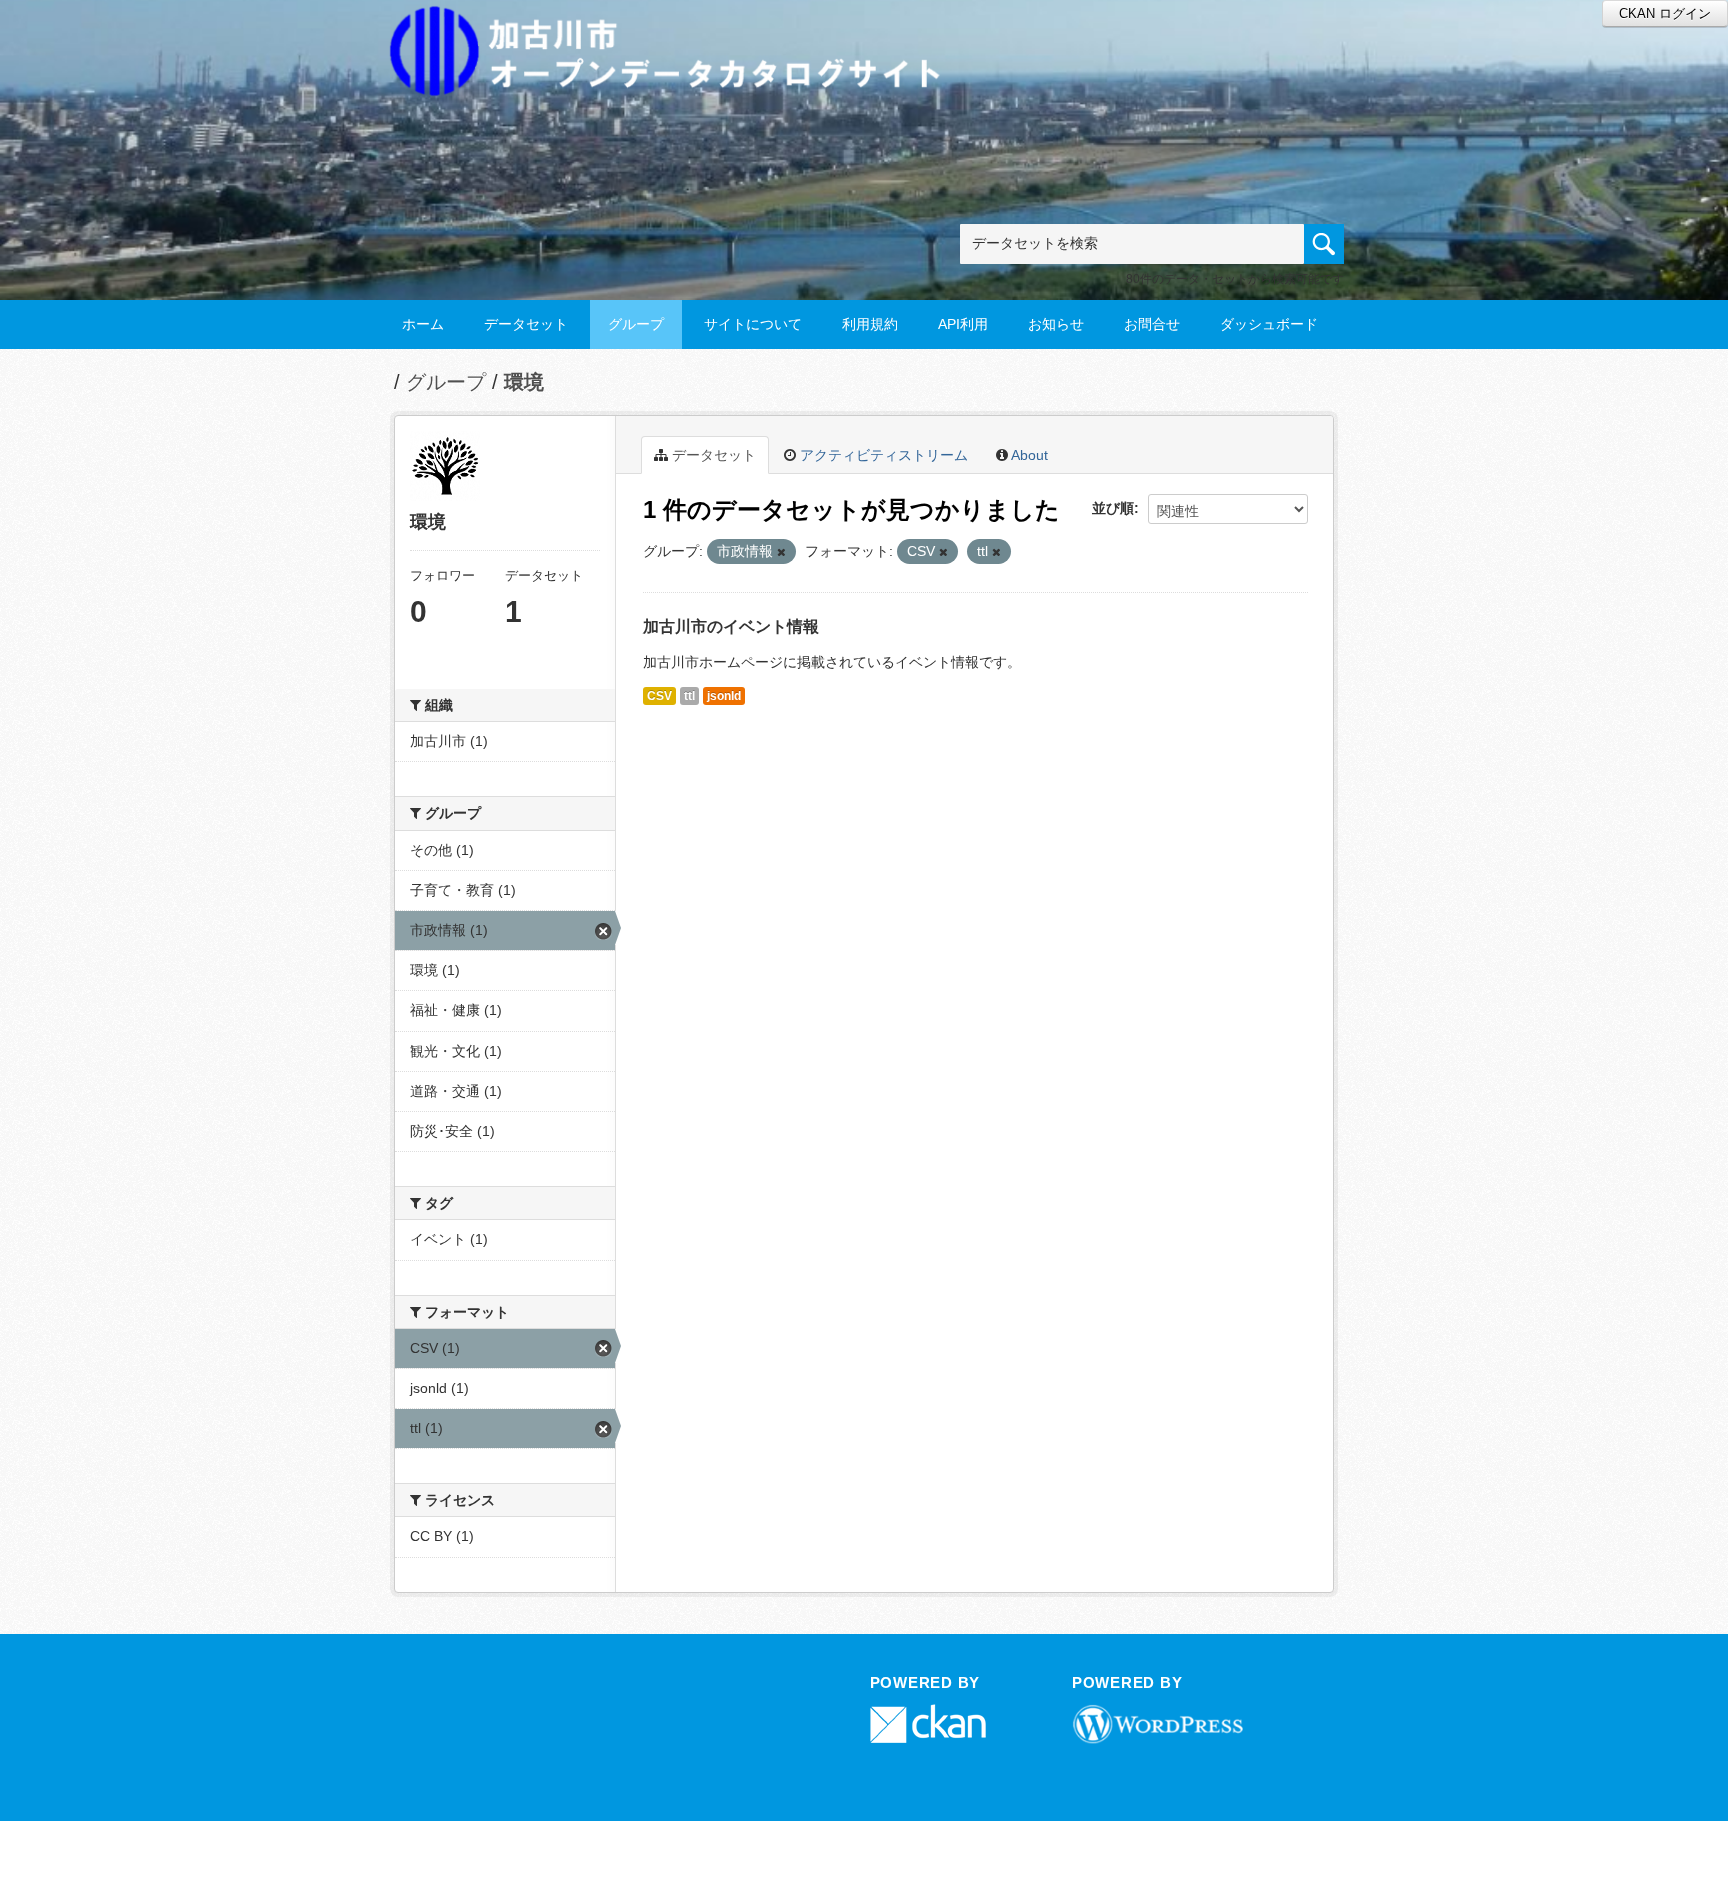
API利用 (963, 324)
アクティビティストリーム (882, 455)
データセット (526, 324)
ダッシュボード (1269, 324)
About (1028, 455)
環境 (524, 382)
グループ (636, 324)
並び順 (1113, 508)
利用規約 (870, 324)
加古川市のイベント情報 (731, 626)
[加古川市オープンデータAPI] (676, 26)
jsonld (724, 696)
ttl (689, 696)
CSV (659, 696)
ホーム (423, 324)
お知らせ (1056, 324)
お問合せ (1152, 324)
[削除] (781, 552)
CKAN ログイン (1665, 13)
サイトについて (753, 324)
